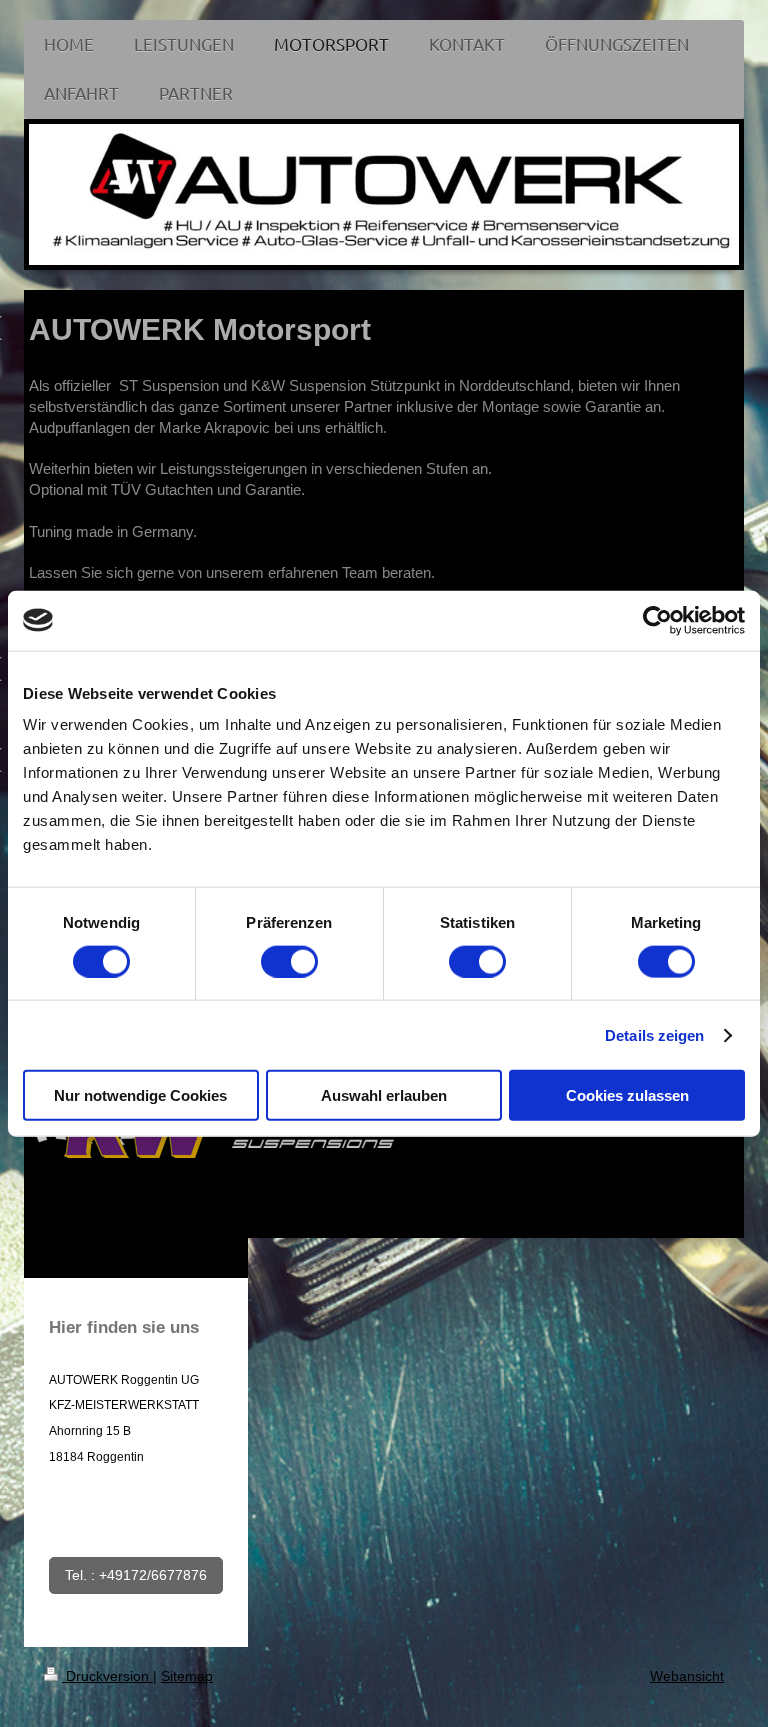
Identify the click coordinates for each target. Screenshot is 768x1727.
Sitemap (187, 1676)
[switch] (289, 961)
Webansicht (687, 1676)
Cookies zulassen (627, 1095)
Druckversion (107, 1676)
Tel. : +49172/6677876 (136, 1575)
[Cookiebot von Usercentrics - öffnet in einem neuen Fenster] (657, 620)
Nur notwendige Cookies (140, 1095)
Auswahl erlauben (384, 1095)
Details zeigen (654, 1034)
